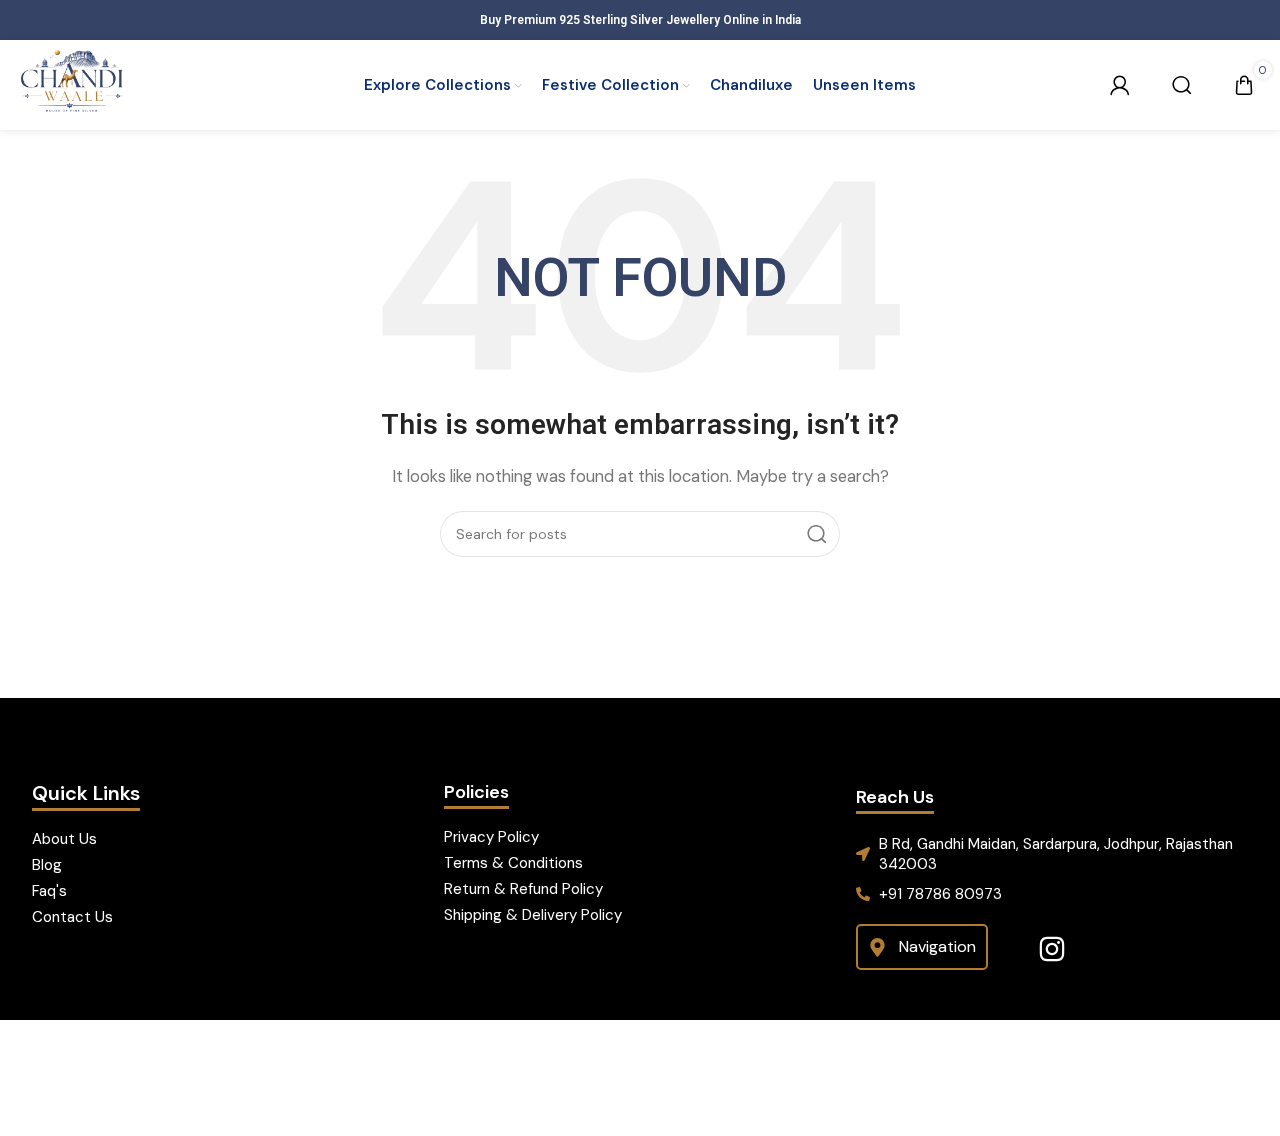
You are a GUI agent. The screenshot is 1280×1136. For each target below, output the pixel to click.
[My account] (1120, 85)
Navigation (937, 946)
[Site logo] (71, 84)
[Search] (1182, 85)
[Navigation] (877, 947)
